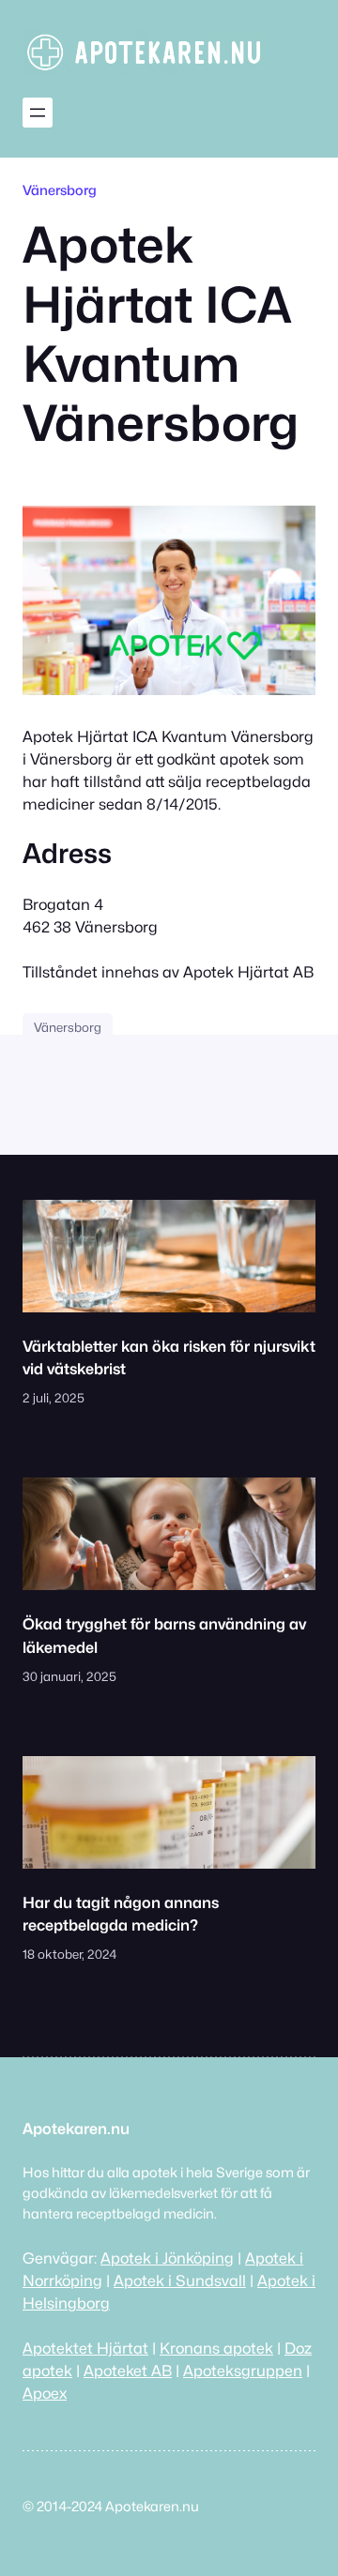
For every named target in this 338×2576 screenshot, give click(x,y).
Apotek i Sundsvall (180, 2281)
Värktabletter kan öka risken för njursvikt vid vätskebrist (169, 1357)
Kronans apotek (216, 2348)
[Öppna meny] (38, 113)
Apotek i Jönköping (167, 2258)
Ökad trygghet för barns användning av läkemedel (164, 1635)
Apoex (45, 2393)
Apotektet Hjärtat (85, 2348)
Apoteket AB (128, 2371)
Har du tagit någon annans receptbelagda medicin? (121, 1914)
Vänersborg (60, 190)
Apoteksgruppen (243, 2371)
